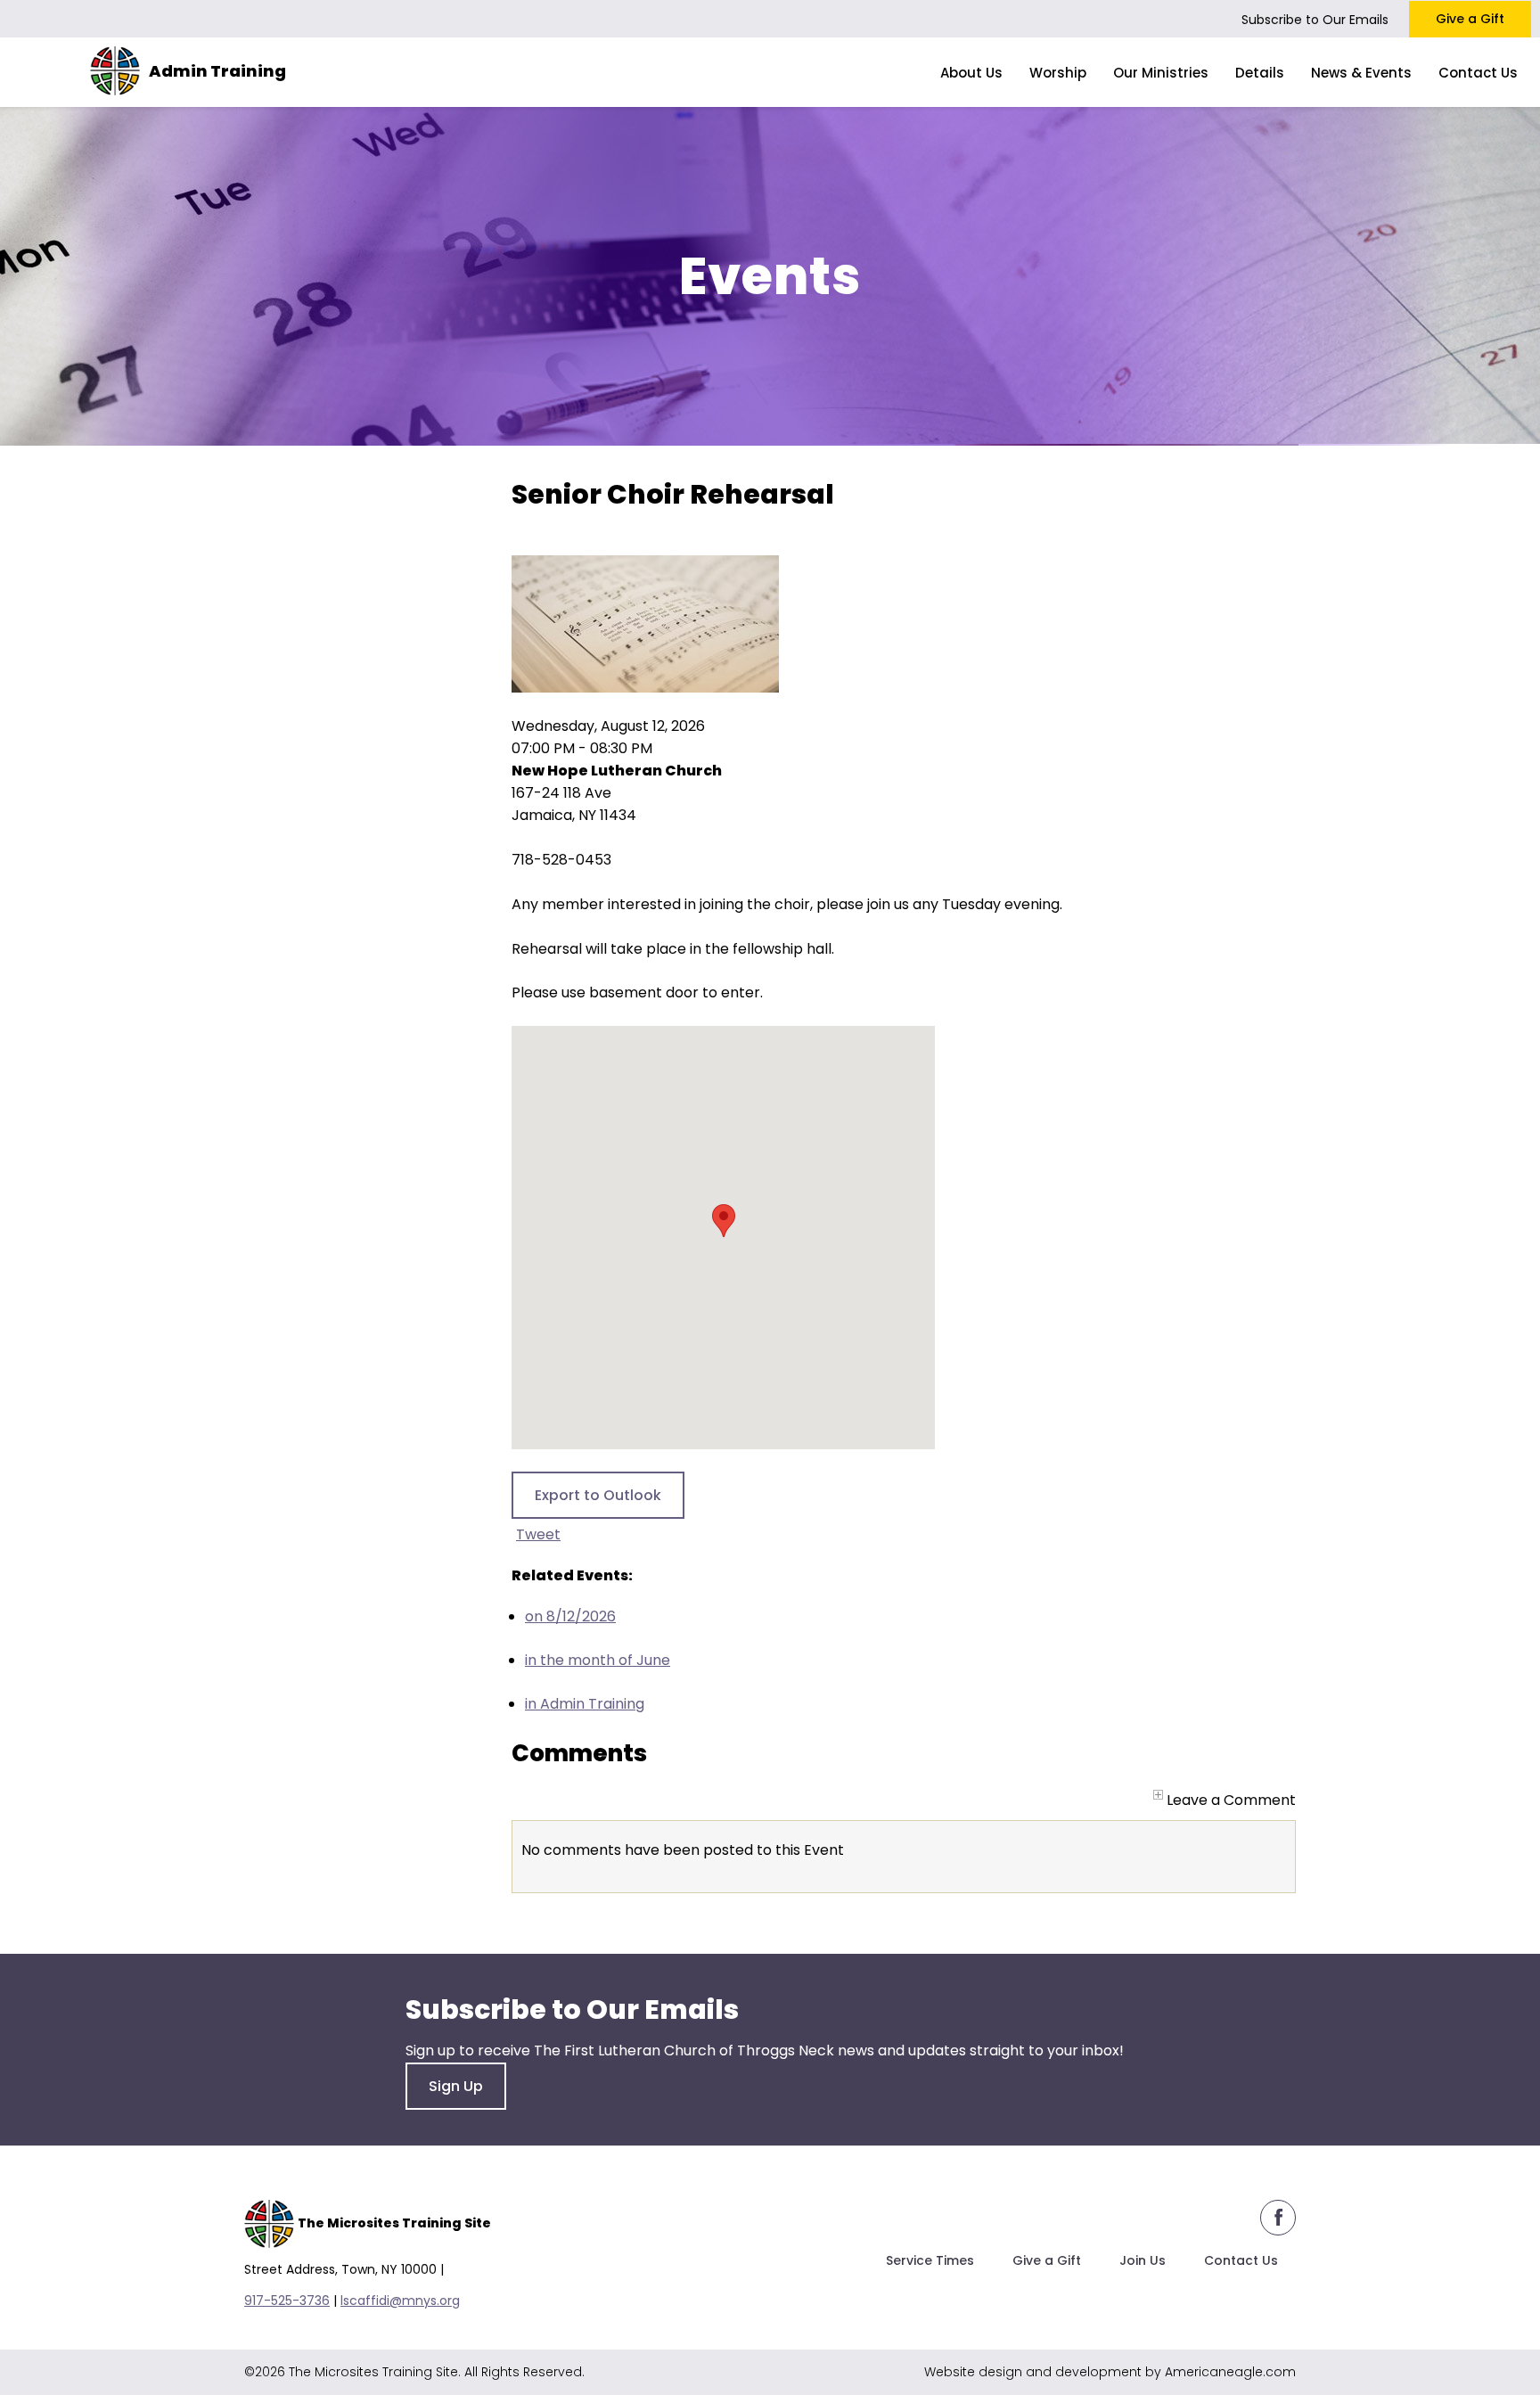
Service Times (930, 2260)
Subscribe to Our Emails (1315, 20)
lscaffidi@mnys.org (400, 2301)
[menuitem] (971, 72)
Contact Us (1241, 2260)
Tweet (538, 1534)
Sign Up (456, 2086)
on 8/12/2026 (570, 1616)
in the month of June (598, 1660)
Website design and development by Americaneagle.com (1110, 2372)
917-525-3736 (287, 2301)
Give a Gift (1470, 19)
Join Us (1143, 2260)
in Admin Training (585, 1704)
